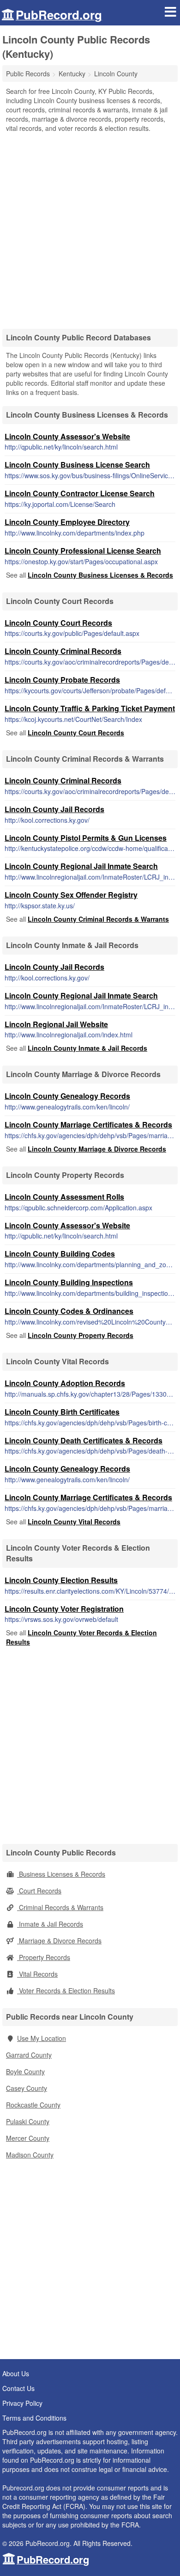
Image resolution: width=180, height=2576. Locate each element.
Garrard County (29, 2055)
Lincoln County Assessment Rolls (64, 1197)
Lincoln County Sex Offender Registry (71, 895)
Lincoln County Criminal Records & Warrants (98, 919)
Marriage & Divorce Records (59, 1941)
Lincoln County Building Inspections (69, 1282)
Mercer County (28, 2138)
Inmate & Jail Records (50, 1924)
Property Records (44, 1957)
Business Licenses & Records (61, 1874)
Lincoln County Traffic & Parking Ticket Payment (90, 708)
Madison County (30, 2155)
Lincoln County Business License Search (77, 465)
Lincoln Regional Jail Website (56, 1024)
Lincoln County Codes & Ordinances (69, 1311)
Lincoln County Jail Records (54, 809)
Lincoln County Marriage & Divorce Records (97, 1149)
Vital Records (37, 1974)
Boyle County (25, 2071)
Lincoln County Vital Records (74, 1522)
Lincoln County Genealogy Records (67, 1096)
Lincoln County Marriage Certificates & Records (88, 1125)
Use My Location (42, 2038)
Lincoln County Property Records (81, 1335)
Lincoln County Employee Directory (67, 522)
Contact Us (18, 2388)
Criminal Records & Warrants (60, 1907)
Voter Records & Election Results (66, 1991)
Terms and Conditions (34, 2418)
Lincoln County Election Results (61, 1580)
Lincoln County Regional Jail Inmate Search (81, 866)
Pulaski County (28, 2121)
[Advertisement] (90, 228)
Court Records (39, 1891)
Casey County (27, 2088)
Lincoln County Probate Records (62, 680)
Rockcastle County (33, 2105)
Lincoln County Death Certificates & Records (84, 1440)
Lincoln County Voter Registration (64, 1609)
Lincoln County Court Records (58, 623)
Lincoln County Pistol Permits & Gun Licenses (86, 838)
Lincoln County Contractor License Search (80, 493)
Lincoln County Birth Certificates (62, 1412)
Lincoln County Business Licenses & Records (100, 575)
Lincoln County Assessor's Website (67, 436)
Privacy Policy (22, 2403)
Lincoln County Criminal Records (63, 651)
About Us (16, 2373)
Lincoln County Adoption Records (65, 1383)
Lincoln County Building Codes (60, 1254)
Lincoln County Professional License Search (83, 551)
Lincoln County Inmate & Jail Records (87, 1048)
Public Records (28, 74)
